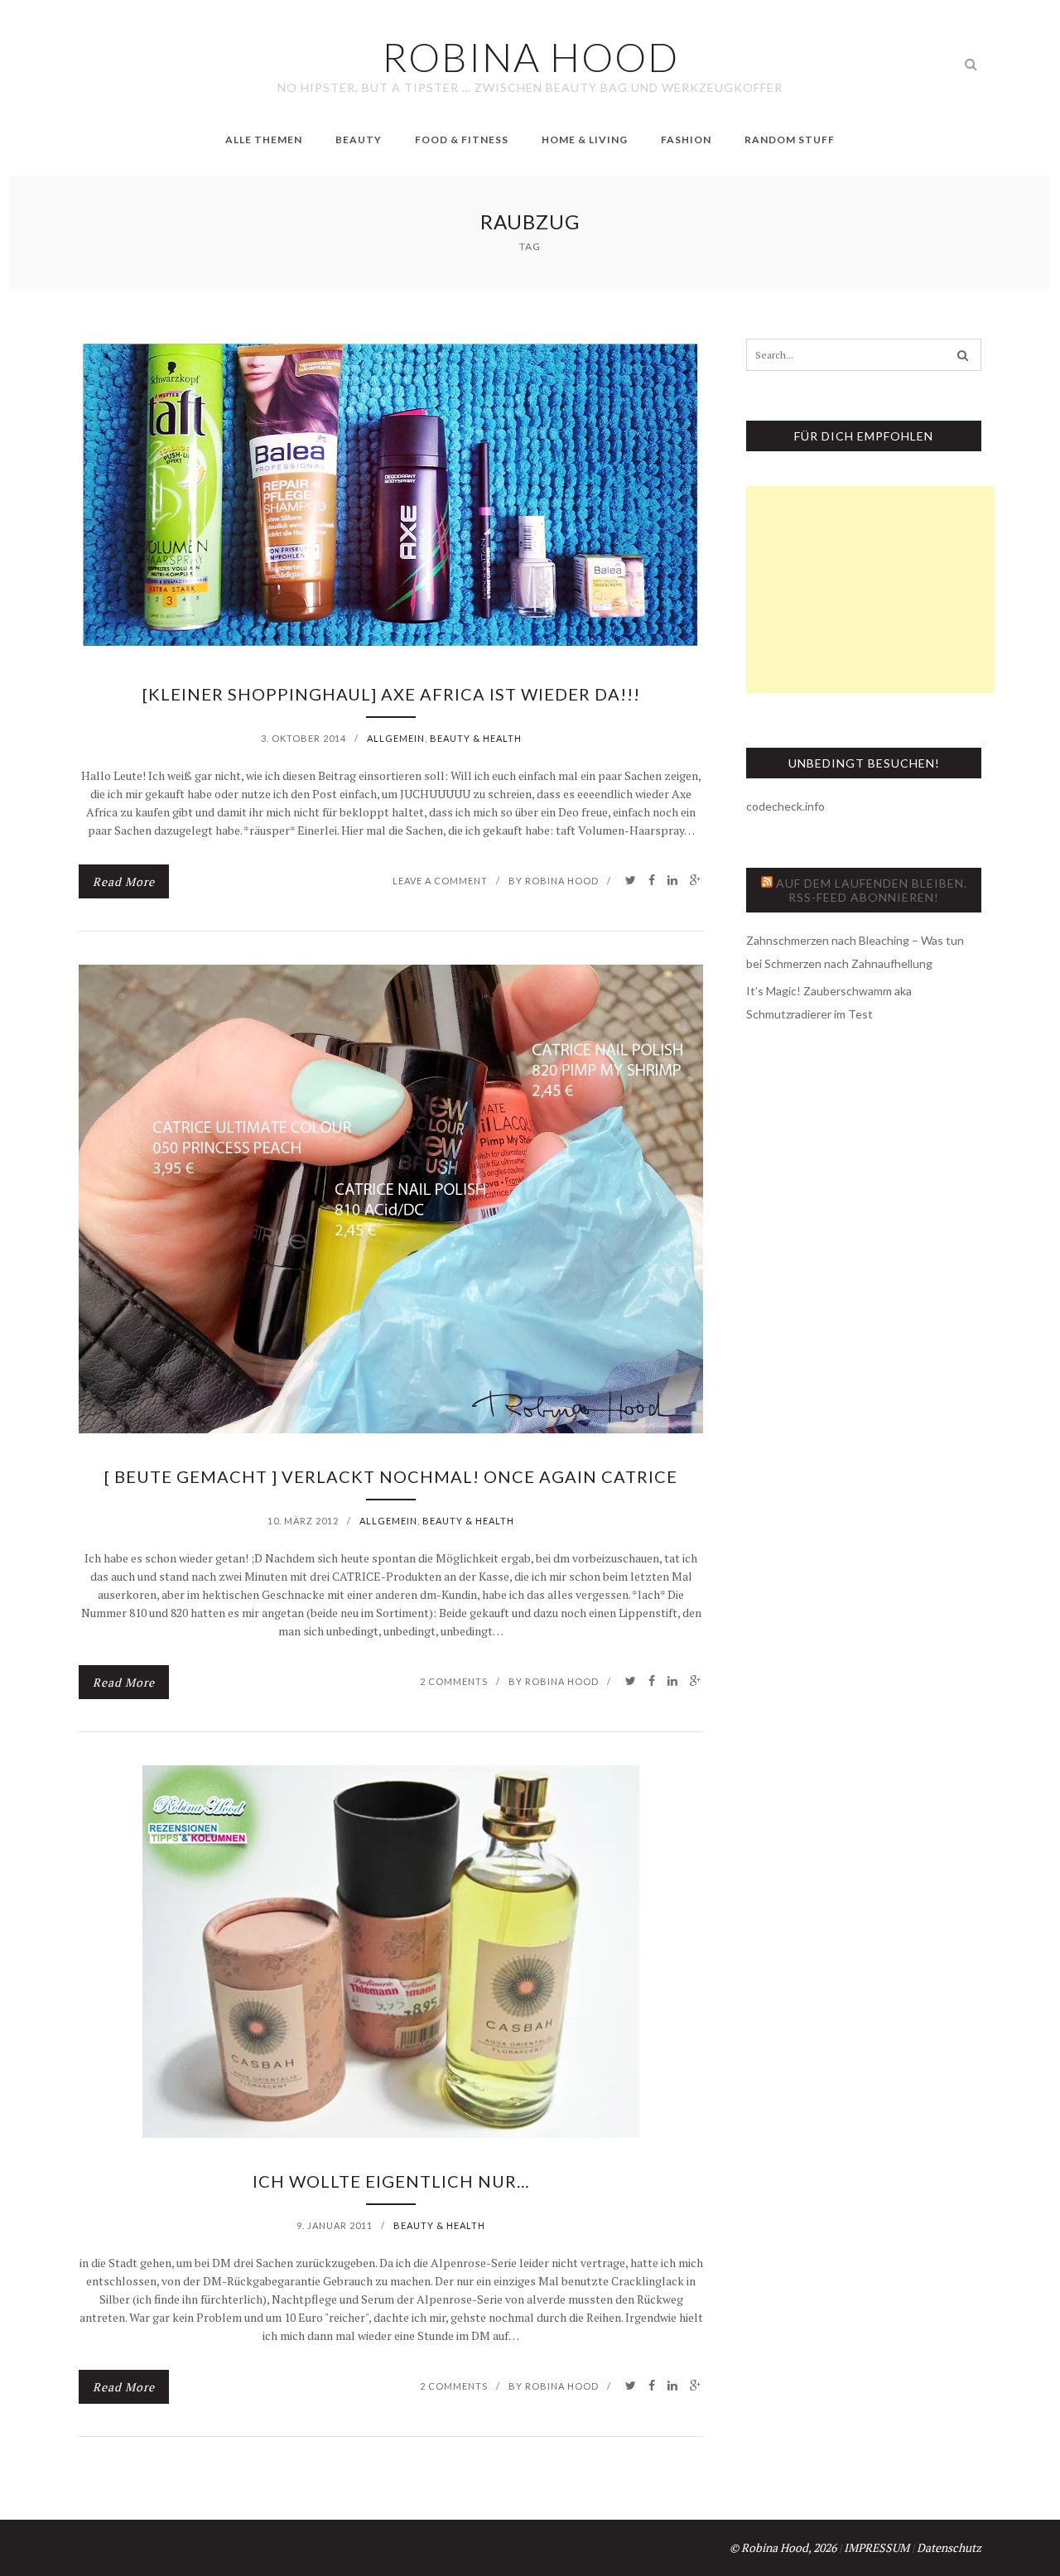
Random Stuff (790, 140)
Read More (124, 881)
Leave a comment (440, 881)
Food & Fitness (462, 140)
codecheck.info (785, 806)
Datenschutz (949, 2547)
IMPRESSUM (877, 2547)
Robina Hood (562, 881)
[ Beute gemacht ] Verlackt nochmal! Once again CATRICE (391, 1476)
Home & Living (585, 140)
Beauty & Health (476, 738)
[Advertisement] (870, 590)
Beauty (359, 140)
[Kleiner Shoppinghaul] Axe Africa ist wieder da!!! (391, 694)
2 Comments (454, 1681)
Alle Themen (264, 140)
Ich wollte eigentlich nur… (391, 2181)
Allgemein (396, 738)
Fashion (686, 140)
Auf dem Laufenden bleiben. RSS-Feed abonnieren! (872, 890)
